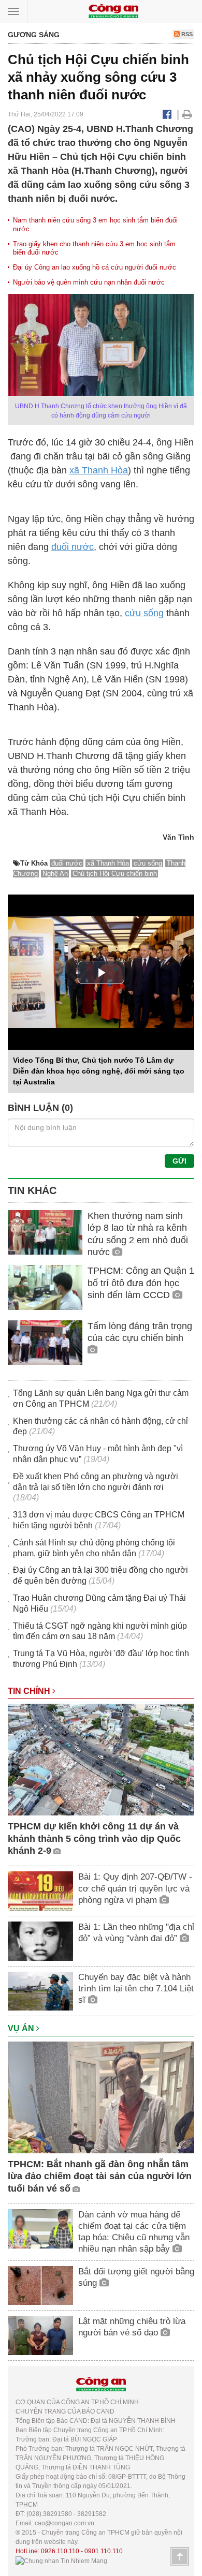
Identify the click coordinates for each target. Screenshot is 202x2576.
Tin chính (30, 1691)
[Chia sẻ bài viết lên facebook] (167, 114)
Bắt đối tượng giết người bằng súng (136, 2277)
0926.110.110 (60, 2551)
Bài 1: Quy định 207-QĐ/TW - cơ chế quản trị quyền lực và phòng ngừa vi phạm (135, 1888)
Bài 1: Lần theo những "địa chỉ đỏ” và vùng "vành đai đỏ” (136, 1933)
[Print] (187, 114)
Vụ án (22, 2028)
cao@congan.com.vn (64, 2523)
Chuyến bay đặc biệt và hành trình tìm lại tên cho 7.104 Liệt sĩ (136, 1989)
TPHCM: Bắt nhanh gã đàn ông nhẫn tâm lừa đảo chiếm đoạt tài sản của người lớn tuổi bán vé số (100, 2176)
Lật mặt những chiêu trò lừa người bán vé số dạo (132, 2327)
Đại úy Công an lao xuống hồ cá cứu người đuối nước (95, 267)
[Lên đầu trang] (180, 2556)
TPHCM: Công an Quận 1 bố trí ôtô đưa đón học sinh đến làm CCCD (141, 1283)
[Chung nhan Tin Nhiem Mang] (61, 2560)
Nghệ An (55, 874)
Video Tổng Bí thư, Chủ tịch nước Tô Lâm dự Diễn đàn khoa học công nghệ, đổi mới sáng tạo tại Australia (99, 1071)
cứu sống (144, 613)
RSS (186, 34)
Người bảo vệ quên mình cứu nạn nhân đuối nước (89, 282)
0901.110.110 (104, 2551)
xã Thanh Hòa (99, 470)
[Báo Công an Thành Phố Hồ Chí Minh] (113, 11)
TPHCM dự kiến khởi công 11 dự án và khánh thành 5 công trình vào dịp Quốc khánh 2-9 (94, 1838)
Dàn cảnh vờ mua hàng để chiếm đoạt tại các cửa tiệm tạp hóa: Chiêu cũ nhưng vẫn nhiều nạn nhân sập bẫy (134, 2232)
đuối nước (73, 547)
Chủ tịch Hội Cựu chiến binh (115, 874)
